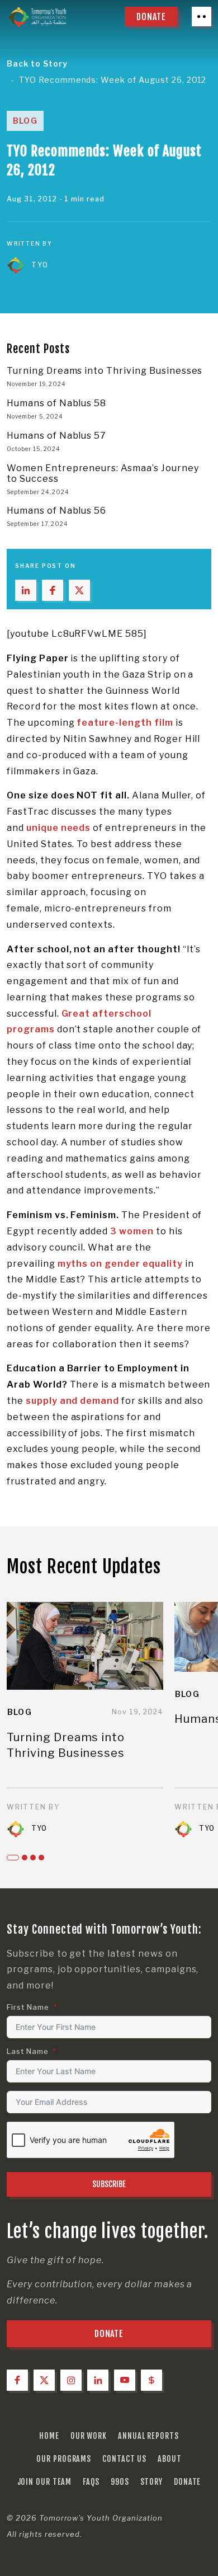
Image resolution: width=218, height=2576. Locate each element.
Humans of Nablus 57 (56, 436)
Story (152, 2482)
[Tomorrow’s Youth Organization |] (37, 17)
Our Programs (64, 2459)
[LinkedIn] (98, 2380)
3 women (132, 1231)
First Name (28, 2007)
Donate (187, 2482)
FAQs (91, 2482)
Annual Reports (148, 2436)
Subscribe (109, 2184)
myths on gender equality (120, 1264)
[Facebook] (17, 2380)
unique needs (59, 828)
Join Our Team (45, 2482)
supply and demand (72, 1401)
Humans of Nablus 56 (56, 511)
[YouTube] (125, 2380)
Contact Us (124, 2459)
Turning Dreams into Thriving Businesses (105, 371)
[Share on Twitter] (79, 590)
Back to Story (37, 64)
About (170, 2459)
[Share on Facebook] (53, 590)
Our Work (89, 2436)
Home (49, 2436)
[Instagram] (71, 2380)
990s (120, 2482)
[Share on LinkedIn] (26, 590)
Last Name (28, 2051)
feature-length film (125, 723)
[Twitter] (44, 2380)
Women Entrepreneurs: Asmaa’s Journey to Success (103, 473)
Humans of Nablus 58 (56, 403)
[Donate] (151, 2380)
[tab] (13, 1858)
